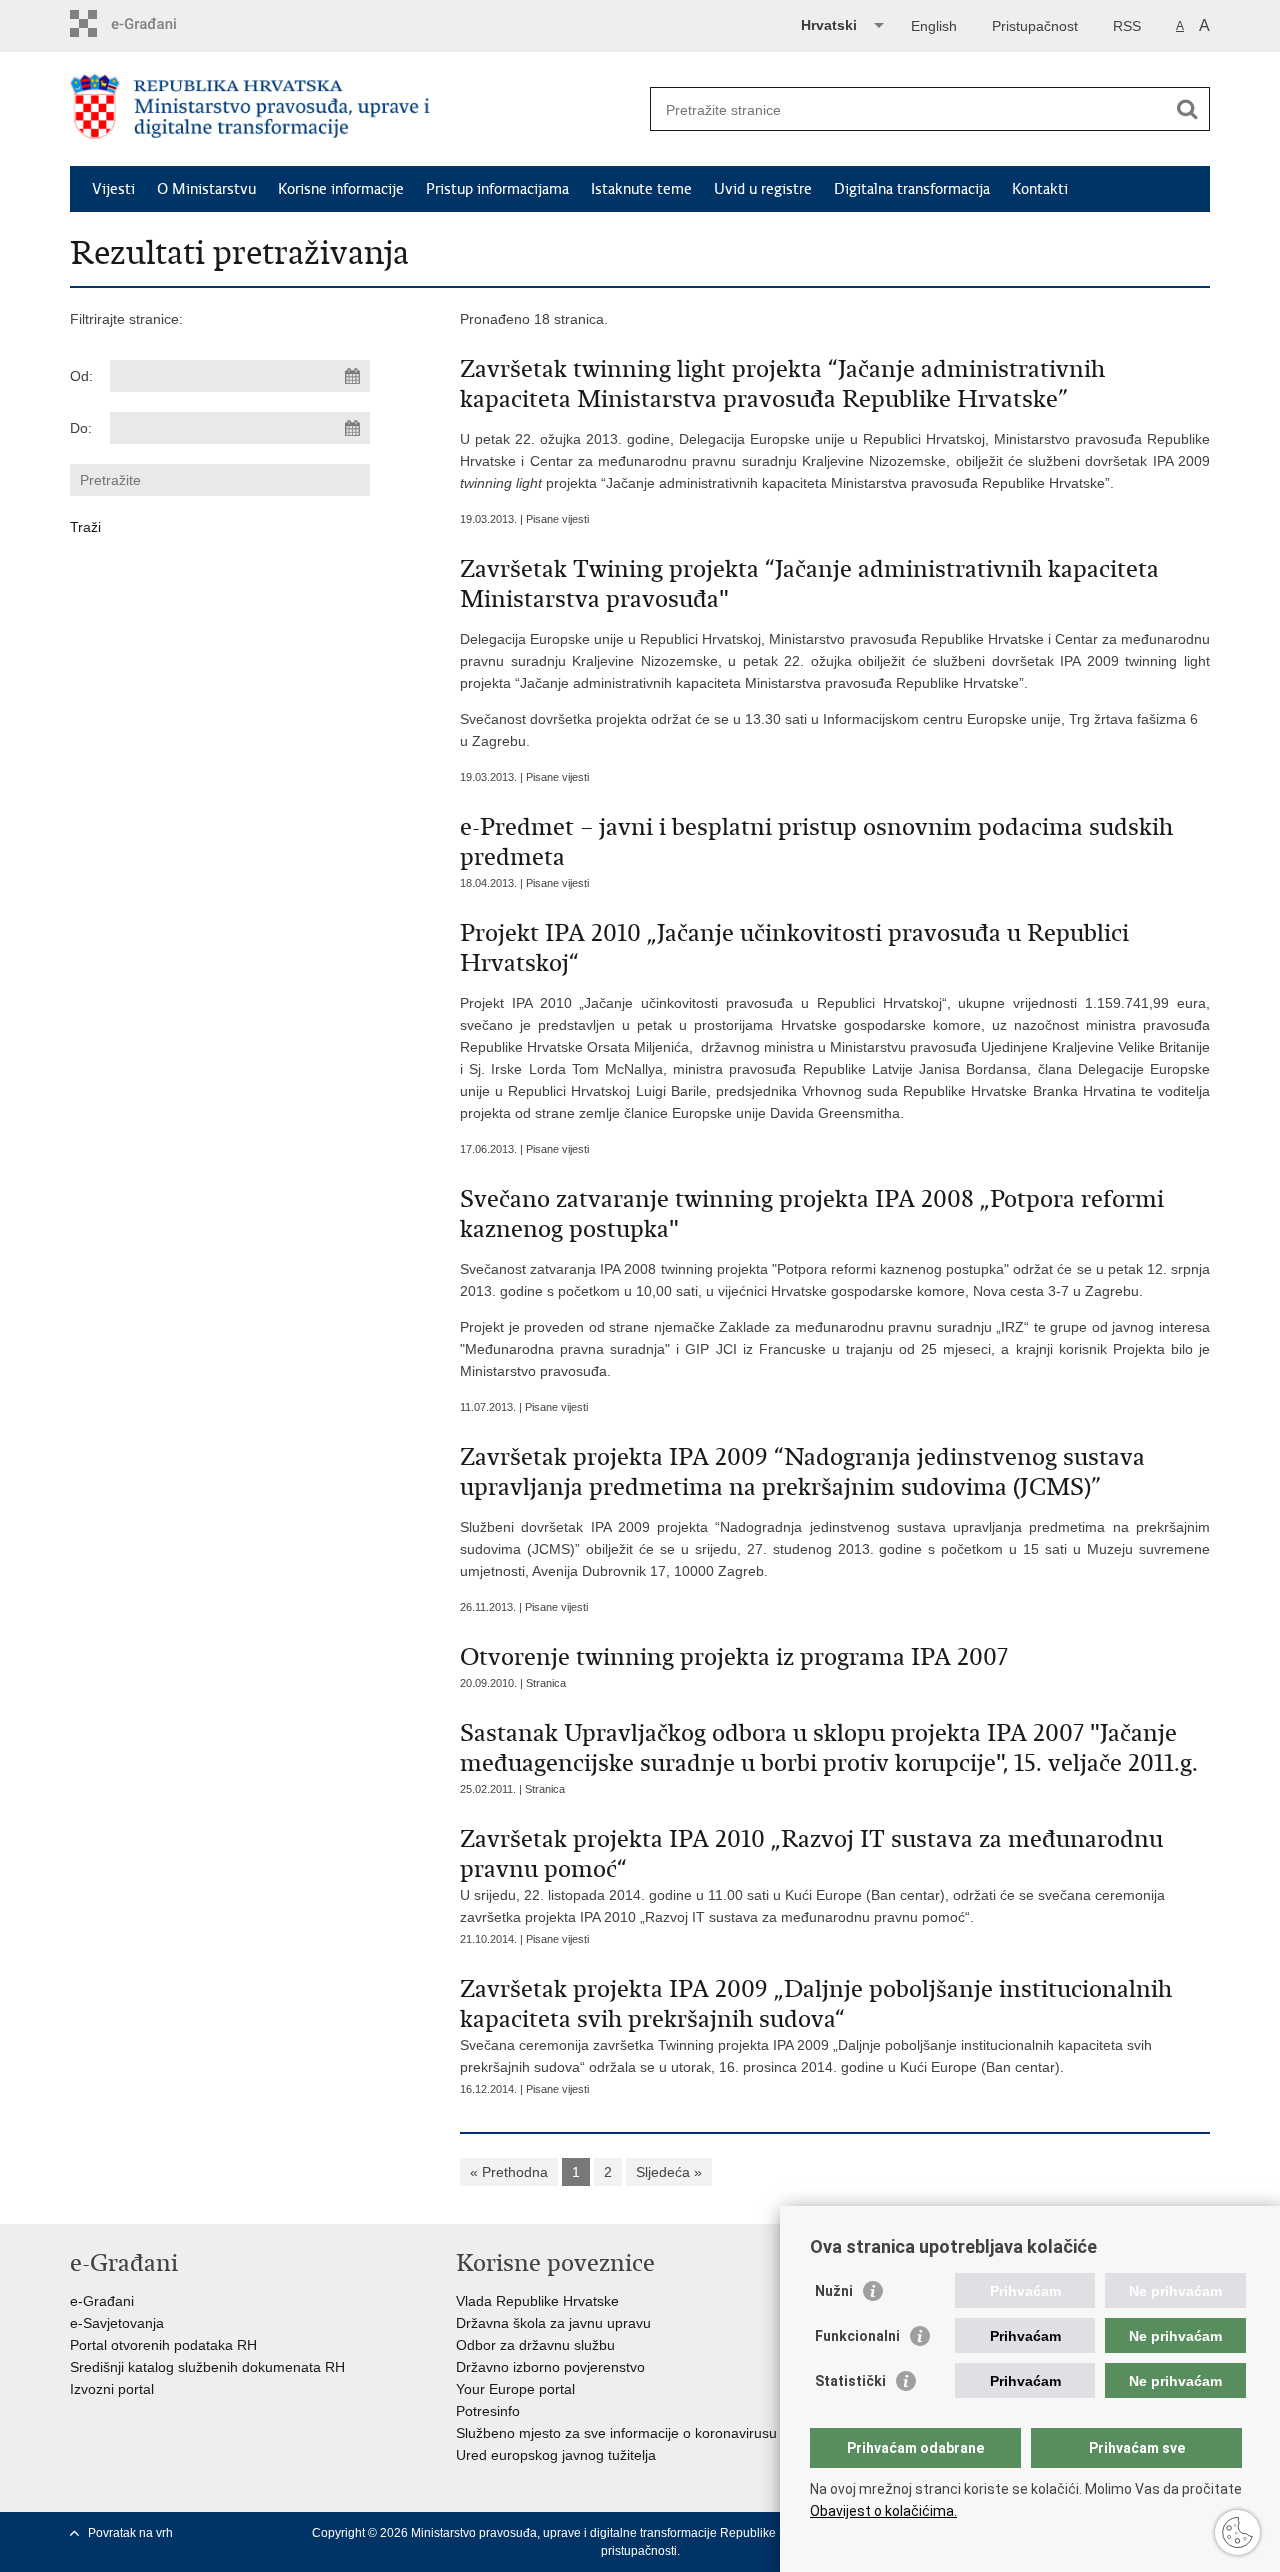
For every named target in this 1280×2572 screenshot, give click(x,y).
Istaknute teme (641, 189)
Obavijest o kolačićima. (883, 2511)
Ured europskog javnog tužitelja (556, 2455)
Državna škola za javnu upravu (553, 2323)
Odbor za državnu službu (535, 2345)
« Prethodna (509, 2172)
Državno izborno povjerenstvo (550, 2367)
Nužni (834, 2291)
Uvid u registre (763, 189)
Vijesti (113, 189)
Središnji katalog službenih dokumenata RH (207, 2367)
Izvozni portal (112, 2389)
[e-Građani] (155, 23)
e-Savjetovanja (117, 2323)
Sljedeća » (669, 2172)
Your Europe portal (515, 2389)
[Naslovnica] (355, 110)
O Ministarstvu (206, 189)
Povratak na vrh (130, 2533)
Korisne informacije (341, 189)
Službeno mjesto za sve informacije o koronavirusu (616, 2433)
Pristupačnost (1035, 26)
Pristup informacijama (497, 189)
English (934, 26)
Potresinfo (488, 2411)
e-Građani (102, 2301)
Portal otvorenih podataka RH (163, 2345)
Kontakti (1040, 189)
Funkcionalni (857, 2336)
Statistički (850, 2381)
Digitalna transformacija (912, 189)
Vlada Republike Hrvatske (537, 2301)
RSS (1127, 26)
